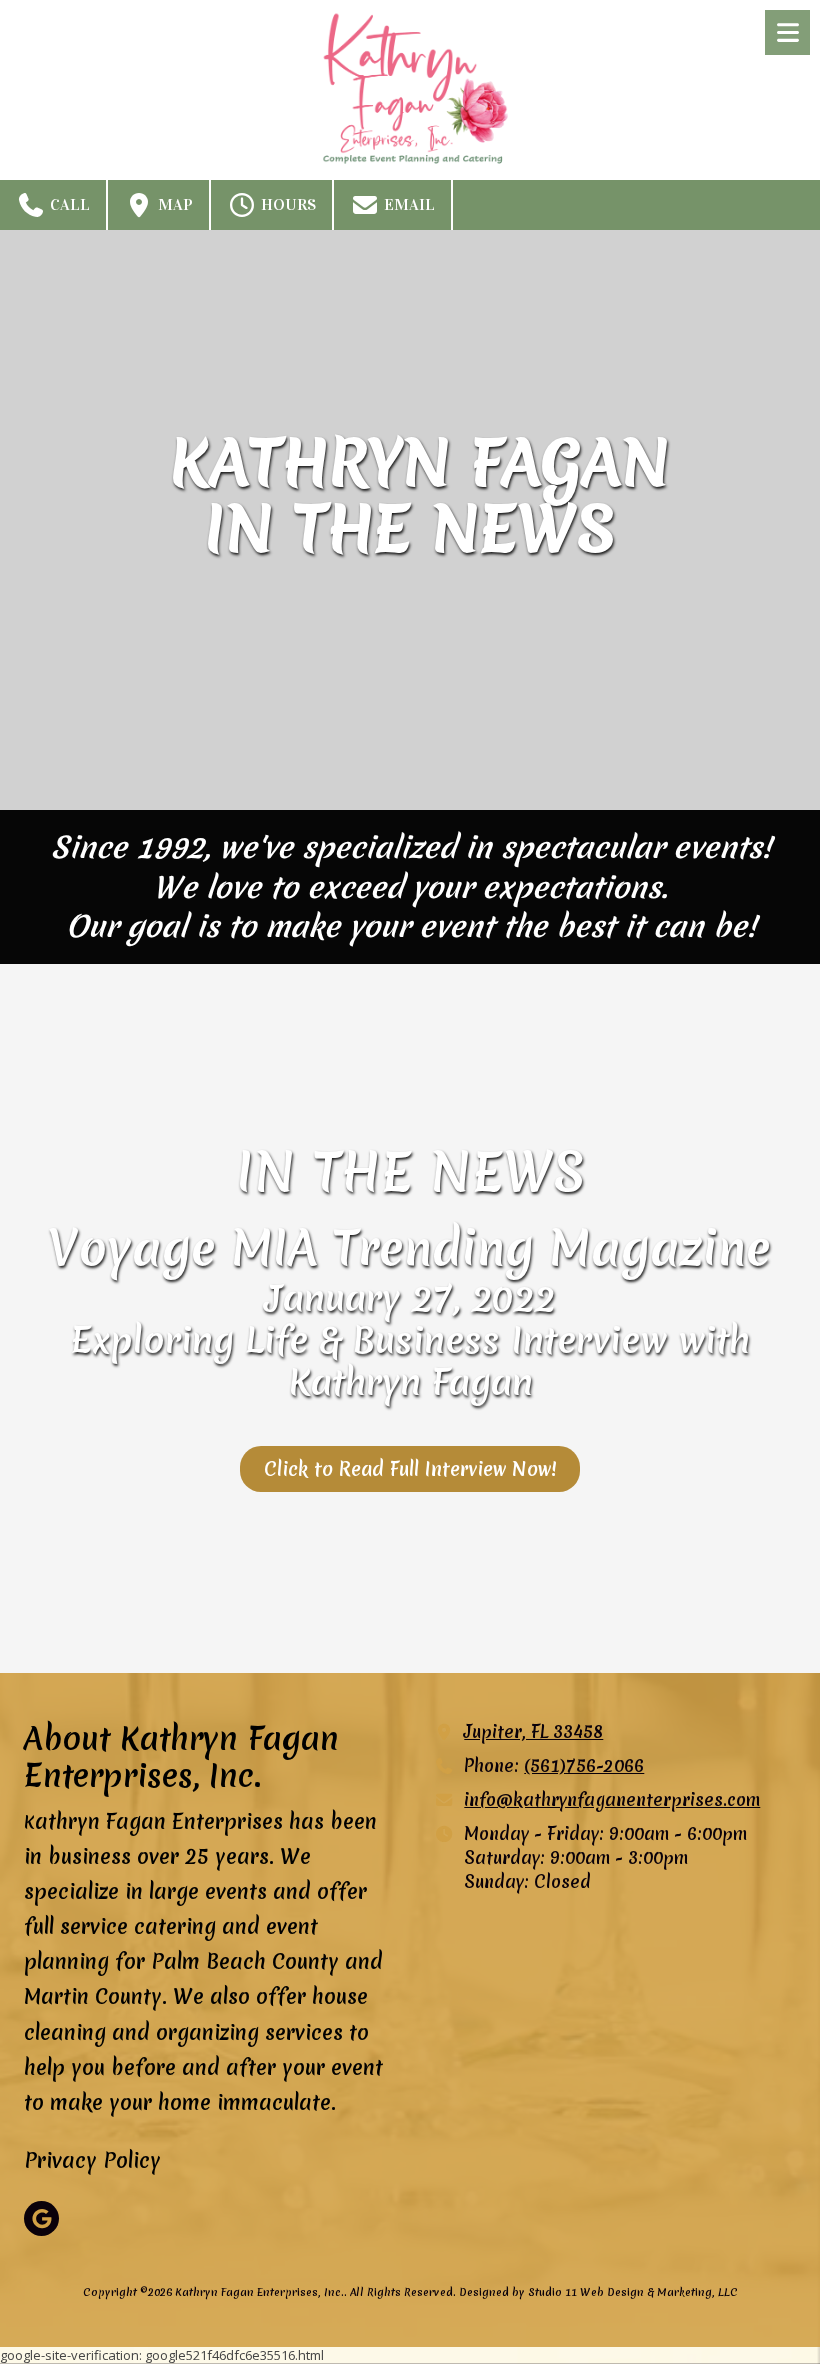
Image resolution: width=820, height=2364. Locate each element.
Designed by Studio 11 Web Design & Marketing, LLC (598, 2292)
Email (407, 204)
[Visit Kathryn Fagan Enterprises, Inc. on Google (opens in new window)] (41, 2218)
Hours (286, 204)
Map (173, 204)
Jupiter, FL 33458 (533, 1732)
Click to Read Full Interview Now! (410, 1469)
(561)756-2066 (584, 1766)
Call (68, 204)
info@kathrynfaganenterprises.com (612, 1800)
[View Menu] (787, 32)
